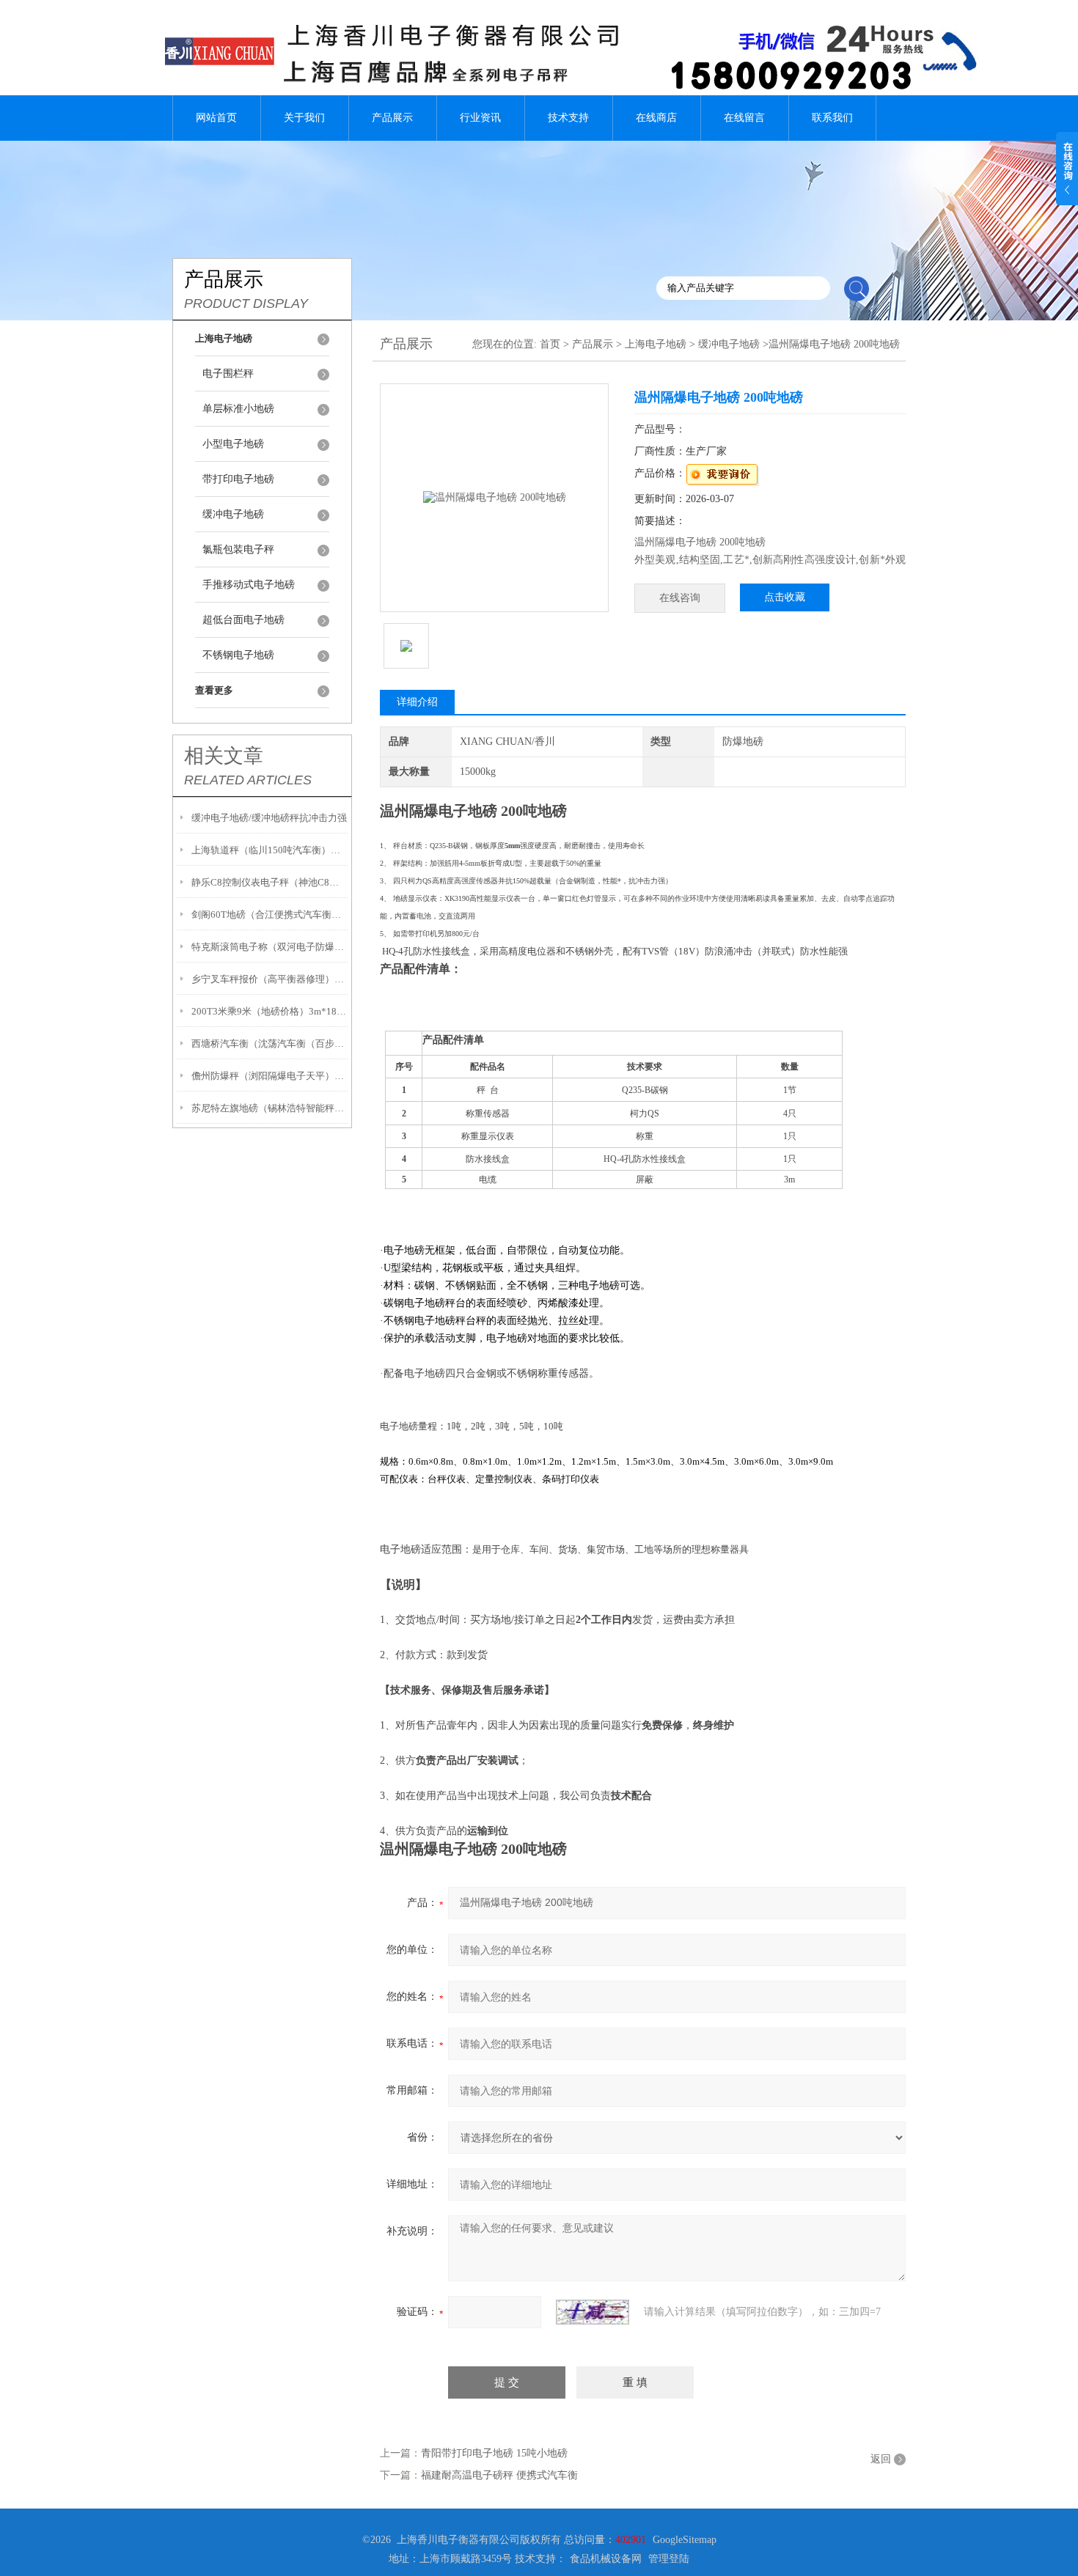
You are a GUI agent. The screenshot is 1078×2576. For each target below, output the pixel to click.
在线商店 (656, 118)
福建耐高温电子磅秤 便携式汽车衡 (499, 2475)
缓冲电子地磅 (233, 514)
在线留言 (744, 118)
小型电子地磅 (233, 444)
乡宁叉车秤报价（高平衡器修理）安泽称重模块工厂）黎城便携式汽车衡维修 (269, 979)
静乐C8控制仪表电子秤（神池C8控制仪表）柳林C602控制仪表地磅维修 (269, 882)
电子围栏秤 (228, 373)
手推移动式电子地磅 (249, 585)
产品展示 (392, 118)
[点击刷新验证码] (593, 2312)
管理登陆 (669, 2559)
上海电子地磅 (656, 344)
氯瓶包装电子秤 (238, 549)
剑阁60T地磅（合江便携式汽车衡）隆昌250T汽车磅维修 (269, 915)
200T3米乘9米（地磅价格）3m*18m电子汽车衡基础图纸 (269, 1011)
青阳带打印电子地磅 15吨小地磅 (494, 2453)
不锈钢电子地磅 (238, 655)
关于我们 (304, 118)
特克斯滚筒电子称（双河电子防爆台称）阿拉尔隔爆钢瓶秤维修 (269, 947)
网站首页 (216, 118)
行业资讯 (480, 118)
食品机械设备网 (606, 2559)
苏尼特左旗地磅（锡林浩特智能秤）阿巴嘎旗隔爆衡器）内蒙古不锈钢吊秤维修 (269, 1108)
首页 (550, 344)
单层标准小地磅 (238, 409)
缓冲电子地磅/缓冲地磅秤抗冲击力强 (269, 818)
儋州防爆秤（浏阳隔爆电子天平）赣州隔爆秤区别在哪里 (269, 1076)
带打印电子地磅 (238, 479)
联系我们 (832, 118)
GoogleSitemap (685, 2540)
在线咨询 (680, 598)
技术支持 (568, 118)
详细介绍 (417, 702)
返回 (881, 2459)
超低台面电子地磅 (243, 620)
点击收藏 (785, 597)
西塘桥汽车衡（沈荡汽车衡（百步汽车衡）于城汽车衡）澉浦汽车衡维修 (269, 1044)
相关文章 (224, 756)
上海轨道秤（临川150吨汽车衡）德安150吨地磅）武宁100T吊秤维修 (269, 850)
